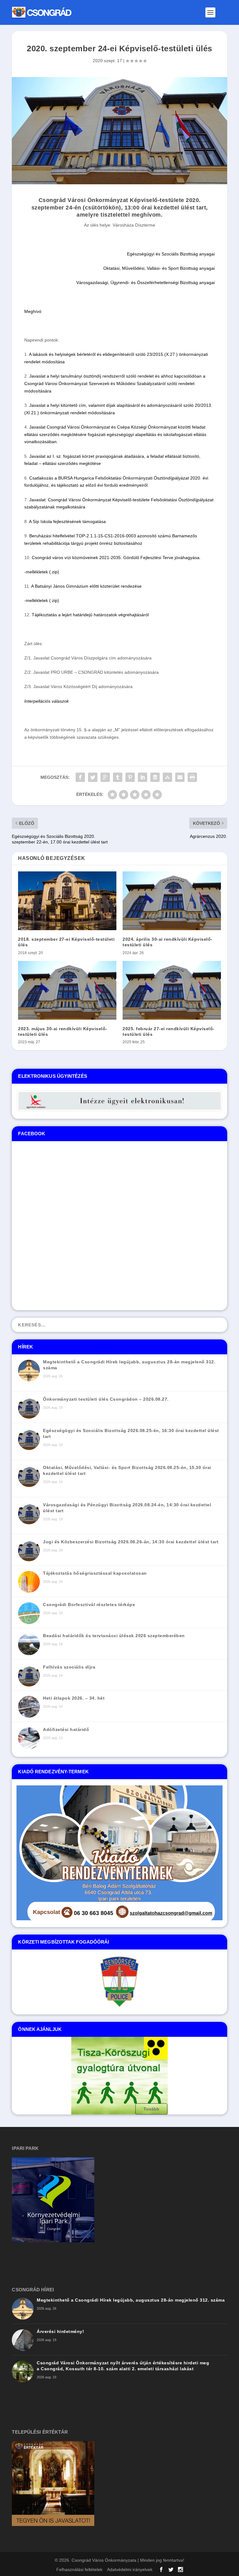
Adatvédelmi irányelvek (130, 2569)
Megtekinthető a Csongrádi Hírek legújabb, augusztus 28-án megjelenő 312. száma (131, 2300)
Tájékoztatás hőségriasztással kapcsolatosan (95, 1573)
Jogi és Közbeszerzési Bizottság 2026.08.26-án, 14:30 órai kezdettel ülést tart (131, 1542)
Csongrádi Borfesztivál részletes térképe (89, 1605)
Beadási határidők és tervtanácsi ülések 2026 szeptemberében (114, 1636)
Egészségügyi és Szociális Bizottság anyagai (171, 254)
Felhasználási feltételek (79, 2569)
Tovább (151, 2109)
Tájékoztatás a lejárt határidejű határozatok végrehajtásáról (90, 615)
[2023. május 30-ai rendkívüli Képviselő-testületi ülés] (67, 990)
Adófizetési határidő (66, 1729)
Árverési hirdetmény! (60, 2331)
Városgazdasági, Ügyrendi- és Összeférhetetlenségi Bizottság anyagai (145, 282)
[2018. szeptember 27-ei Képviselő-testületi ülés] (67, 901)
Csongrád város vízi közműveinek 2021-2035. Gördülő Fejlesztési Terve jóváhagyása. (116, 558)
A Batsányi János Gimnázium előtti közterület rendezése (86, 586)
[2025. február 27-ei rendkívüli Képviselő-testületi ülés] (172, 990)
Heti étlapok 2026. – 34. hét (74, 1698)
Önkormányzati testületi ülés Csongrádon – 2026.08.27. (106, 1399)
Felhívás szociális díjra (69, 1667)
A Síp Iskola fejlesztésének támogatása (67, 521)
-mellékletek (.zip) (42, 572)
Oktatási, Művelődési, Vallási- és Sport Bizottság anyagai (159, 268)
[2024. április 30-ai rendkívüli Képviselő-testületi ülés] (172, 901)
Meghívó (33, 311)
